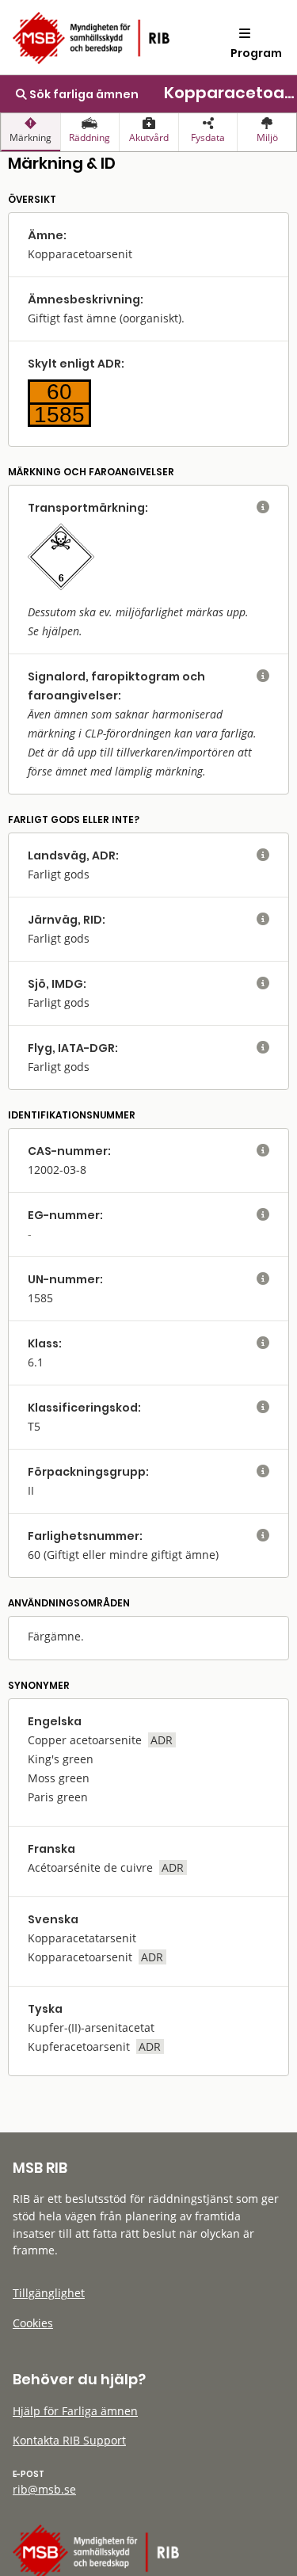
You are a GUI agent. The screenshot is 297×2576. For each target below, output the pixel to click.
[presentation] (30, 132)
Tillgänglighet (49, 2293)
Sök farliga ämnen (83, 94)
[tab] (30, 132)
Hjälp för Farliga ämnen (75, 2411)
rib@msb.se (44, 2489)
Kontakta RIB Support (69, 2440)
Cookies (33, 2323)
